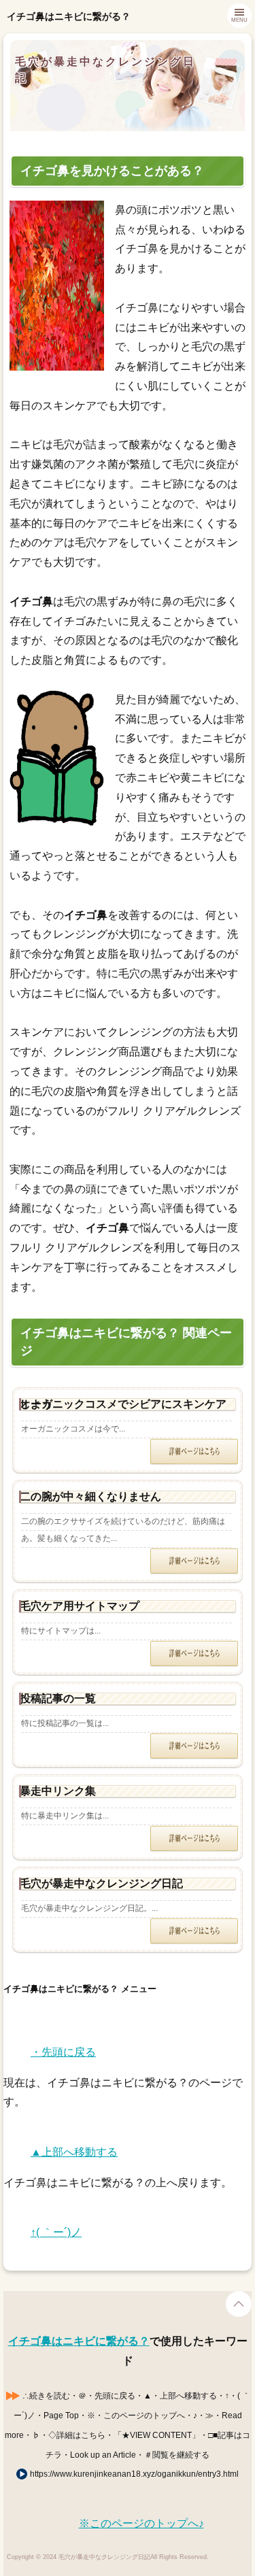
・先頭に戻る (63, 2052)
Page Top (239, 2304)
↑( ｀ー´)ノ (56, 2232)
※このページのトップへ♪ (141, 2523)
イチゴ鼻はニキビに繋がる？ (79, 2341)
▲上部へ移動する (74, 2152)
